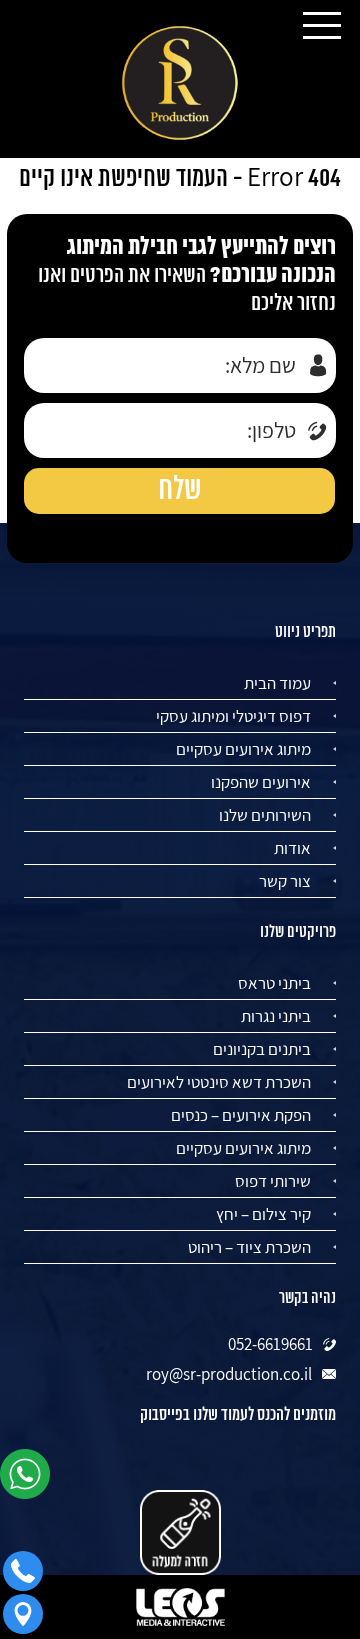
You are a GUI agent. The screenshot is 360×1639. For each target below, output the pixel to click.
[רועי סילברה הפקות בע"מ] (180, 84)
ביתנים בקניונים (262, 1049)
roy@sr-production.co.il (229, 1374)
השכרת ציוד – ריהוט (249, 1247)
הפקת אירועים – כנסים (241, 1115)
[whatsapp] (30, 1480)
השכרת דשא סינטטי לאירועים (219, 1082)
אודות (292, 848)
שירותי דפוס (273, 1181)
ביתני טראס (274, 983)
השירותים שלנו (265, 815)
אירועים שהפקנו (261, 782)
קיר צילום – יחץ (263, 1214)
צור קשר (285, 881)
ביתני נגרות (276, 1016)
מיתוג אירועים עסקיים (243, 749)
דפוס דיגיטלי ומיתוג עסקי (233, 716)
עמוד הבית (277, 683)
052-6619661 (270, 1344)
